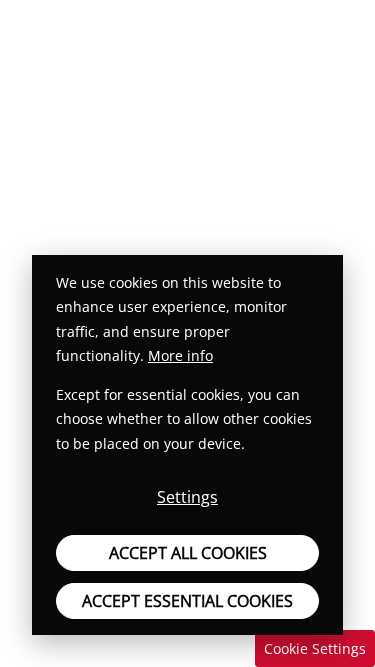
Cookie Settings (315, 648)
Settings (187, 497)
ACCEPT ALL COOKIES (188, 553)
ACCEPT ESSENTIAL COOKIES (187, 601)
